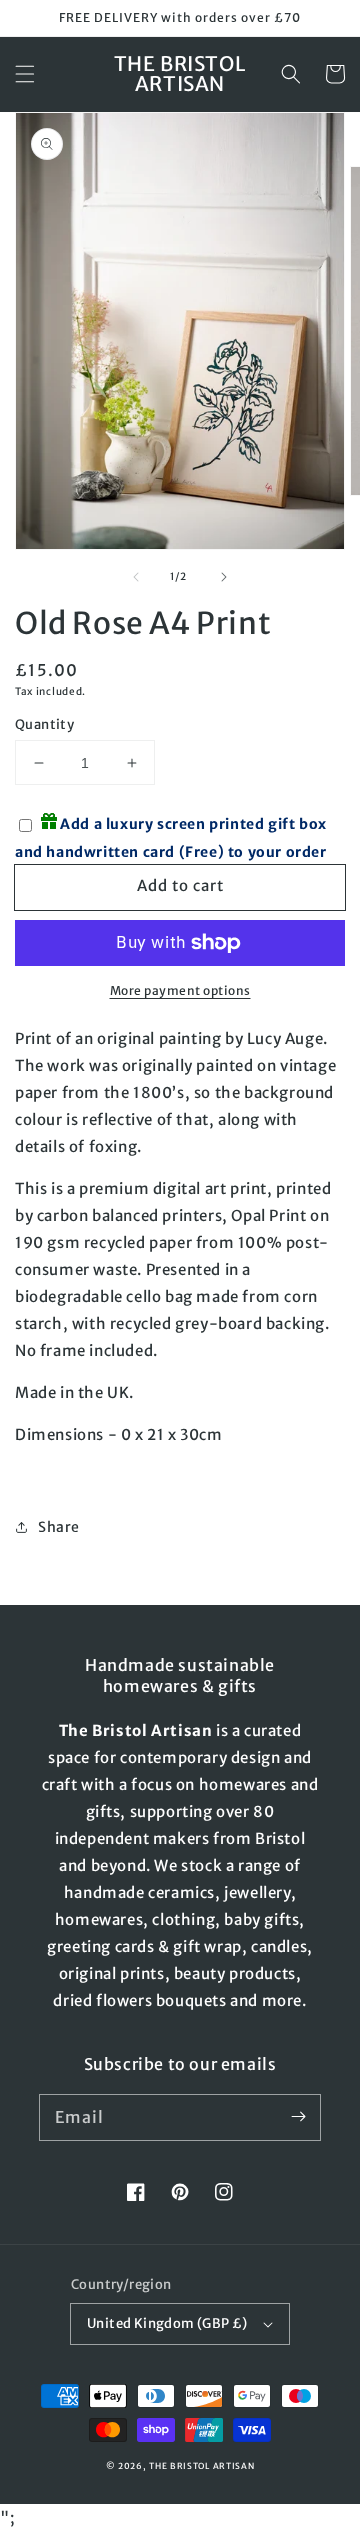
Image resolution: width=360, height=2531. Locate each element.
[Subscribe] (298, 2117)
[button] (25, 74)
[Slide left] (136, 577)
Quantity (44, 724)
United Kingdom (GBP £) (167, 2323)
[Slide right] (224, 577)
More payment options (180, 990)
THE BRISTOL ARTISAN (201, 2466)
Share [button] (59, 1527)
